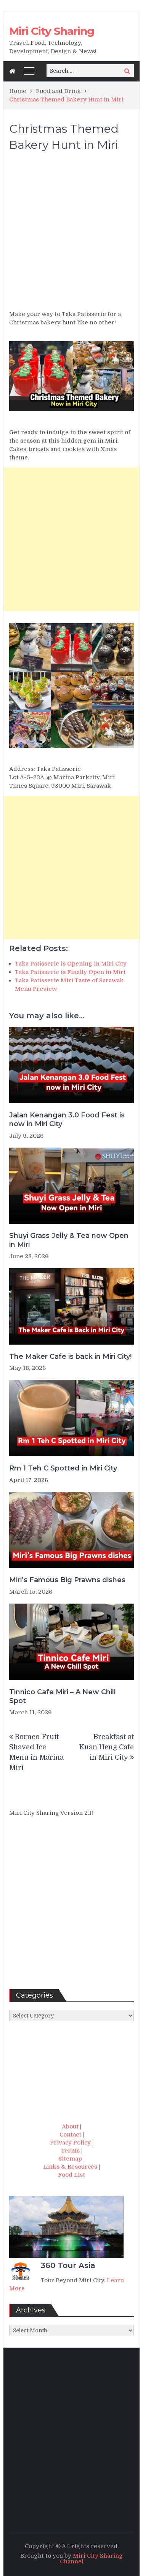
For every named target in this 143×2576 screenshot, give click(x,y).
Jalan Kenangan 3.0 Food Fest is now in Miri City (67, 1119)
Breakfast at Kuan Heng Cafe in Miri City (107, 1747)
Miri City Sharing (52, 31)
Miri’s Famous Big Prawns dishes (67, 1580)
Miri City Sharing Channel (92, 2559)
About (70, 2127)
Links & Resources (70, 2167)
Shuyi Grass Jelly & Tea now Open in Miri (69, 1240)
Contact (70, 2135)
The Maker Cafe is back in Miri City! (70, 1356)
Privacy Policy (70, 2143)
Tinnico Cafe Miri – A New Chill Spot (63, 1696)
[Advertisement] (71, 234)
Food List (71, 2175)
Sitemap (70, 2159)
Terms (70, 2151)
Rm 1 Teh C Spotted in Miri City (63, 1468)
